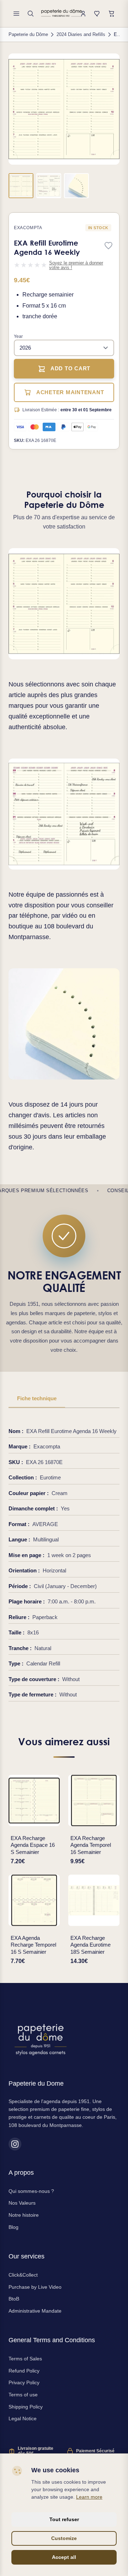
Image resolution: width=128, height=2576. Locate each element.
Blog (14, 2227)
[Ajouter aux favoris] (108, 246)
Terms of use (23, 2395)
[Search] (31, 14)
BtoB (14, 2299)
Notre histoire (24, 2215)
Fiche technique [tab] (37, 1398)
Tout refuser (64, 2519)
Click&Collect (23, 2275)
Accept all (64, 2557)
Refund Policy (24, 2371)
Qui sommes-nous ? (31, 2191)
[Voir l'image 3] (76, 186)
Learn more (89, 2497)
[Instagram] (15, 2144)
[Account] (83, 14)
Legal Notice (23, 2418)
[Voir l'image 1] (21, 186)
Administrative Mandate (35, 2311)
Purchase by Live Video (35, 2287)
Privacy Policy (24, 2382)
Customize (64, 2538)
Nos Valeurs (22, 2203)
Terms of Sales (25, 2359)
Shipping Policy (26, 2407)
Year (18, 336)
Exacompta (28, 228)
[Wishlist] (97, 14)
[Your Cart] (112, 14)
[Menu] (16, 14)
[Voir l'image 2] (49, 186)
